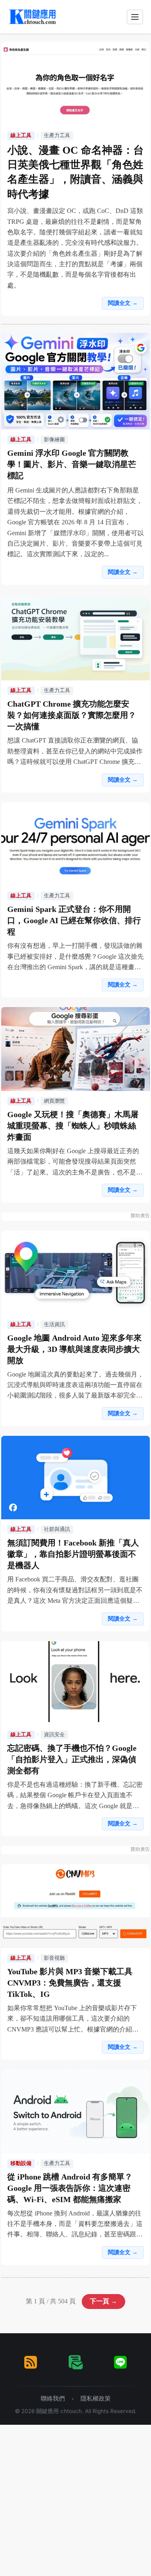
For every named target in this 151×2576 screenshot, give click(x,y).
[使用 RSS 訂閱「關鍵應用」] (31, 2362)
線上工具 (21, 136)
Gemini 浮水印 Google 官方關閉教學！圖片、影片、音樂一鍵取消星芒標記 (72, 464)
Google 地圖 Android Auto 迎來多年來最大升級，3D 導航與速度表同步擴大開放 (74, 1349)
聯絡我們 (53, 2398)
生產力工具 (57, 136)
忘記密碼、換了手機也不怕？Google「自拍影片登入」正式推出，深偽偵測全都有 (72, 1759)
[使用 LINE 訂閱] (120, 2362)
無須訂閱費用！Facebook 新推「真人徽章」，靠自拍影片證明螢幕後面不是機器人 (73, 1554)
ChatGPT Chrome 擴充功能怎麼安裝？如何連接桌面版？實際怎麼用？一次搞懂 (72, 715)
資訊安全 (54, 1735)
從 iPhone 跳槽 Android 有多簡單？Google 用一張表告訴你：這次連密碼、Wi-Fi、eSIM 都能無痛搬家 (70, 2188)
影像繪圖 (54, 440)
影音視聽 (54, 1958)
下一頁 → (103, 2301)
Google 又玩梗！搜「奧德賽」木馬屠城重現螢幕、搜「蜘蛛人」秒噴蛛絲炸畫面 (73, 1126)
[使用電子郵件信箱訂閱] (76, 2362)
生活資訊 (54, 1325)
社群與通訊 (57, 1529)
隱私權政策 (96, 2398)
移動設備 (21, 2163)
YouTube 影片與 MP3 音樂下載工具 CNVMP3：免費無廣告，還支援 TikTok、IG (70, 1983)
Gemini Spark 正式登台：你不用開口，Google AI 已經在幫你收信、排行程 (74, 920)
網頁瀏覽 (54, 1101)
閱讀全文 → (123, 303)
